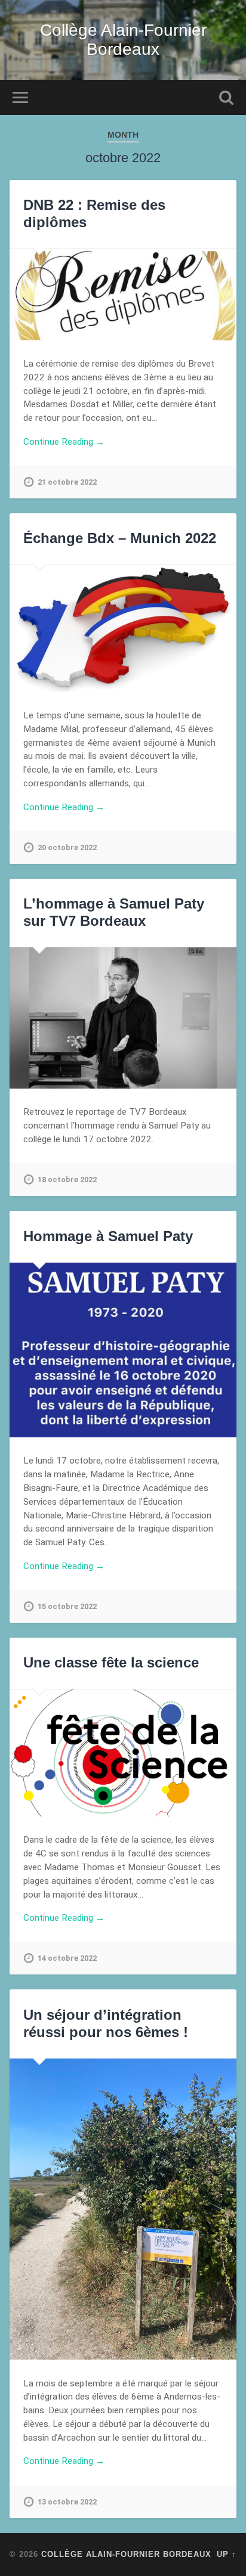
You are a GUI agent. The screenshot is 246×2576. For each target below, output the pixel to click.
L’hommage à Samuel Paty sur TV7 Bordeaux (114, 912)
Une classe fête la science (111, 1662)
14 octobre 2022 (67, 1958)
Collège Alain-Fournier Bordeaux (123, 40)
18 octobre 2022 (67, 1179)
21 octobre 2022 (67, 482)
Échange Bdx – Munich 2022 (120, 538)
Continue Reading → (64, 442)
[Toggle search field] (226, 97)
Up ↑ (227, 2554)
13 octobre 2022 (67, 2502)
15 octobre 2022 (67, 1606)
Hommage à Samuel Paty (108, 1236)
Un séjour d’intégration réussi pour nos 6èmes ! (106, 2023)
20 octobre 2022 (67, 847)
